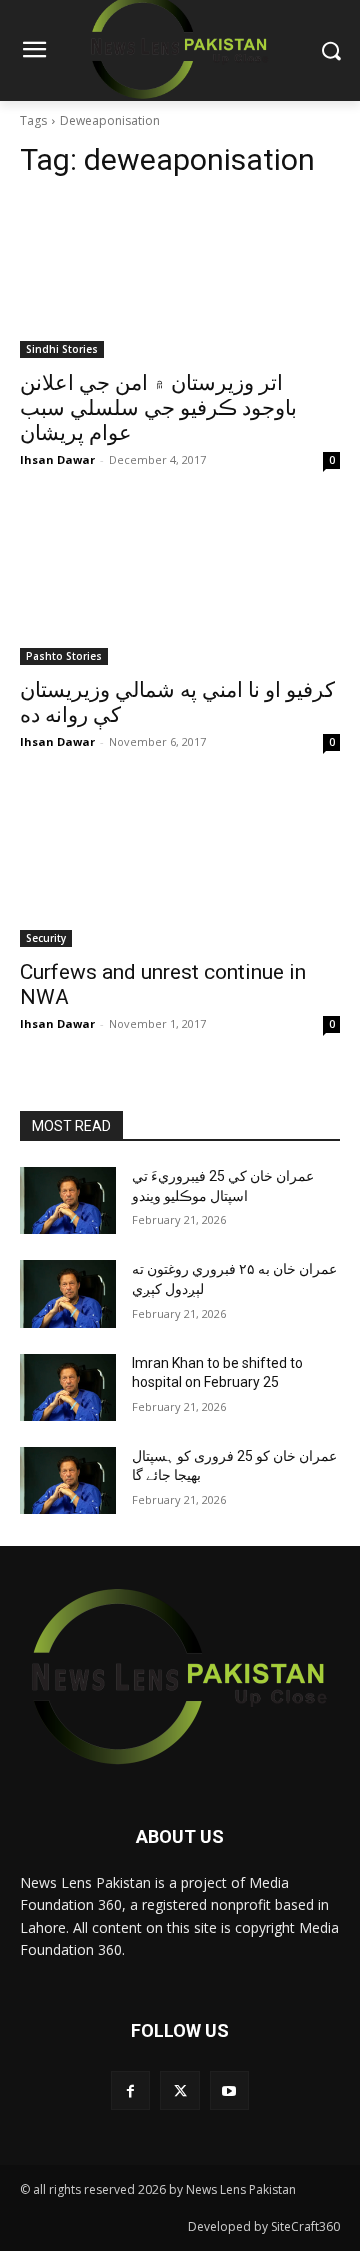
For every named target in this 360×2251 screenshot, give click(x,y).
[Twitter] (179, 2090)
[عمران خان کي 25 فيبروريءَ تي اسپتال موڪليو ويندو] (68, 1200)
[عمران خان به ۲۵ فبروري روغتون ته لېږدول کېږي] (68, 1293)
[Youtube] (229, 2090)
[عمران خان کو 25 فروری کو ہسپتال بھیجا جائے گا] (68, 1480)
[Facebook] (130, 2090)
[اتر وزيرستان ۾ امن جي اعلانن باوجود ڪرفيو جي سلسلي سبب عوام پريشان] (180, 278)
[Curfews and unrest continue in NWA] (180, 867)
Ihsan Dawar (57, 459)
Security (46, 938)
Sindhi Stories (62, 349)
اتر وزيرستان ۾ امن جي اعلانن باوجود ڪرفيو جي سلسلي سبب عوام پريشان (158, 408)
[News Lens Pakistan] (180, 1677)
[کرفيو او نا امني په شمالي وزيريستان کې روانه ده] (180, 585)
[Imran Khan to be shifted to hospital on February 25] (68, 1387)
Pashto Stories (64, 656)
